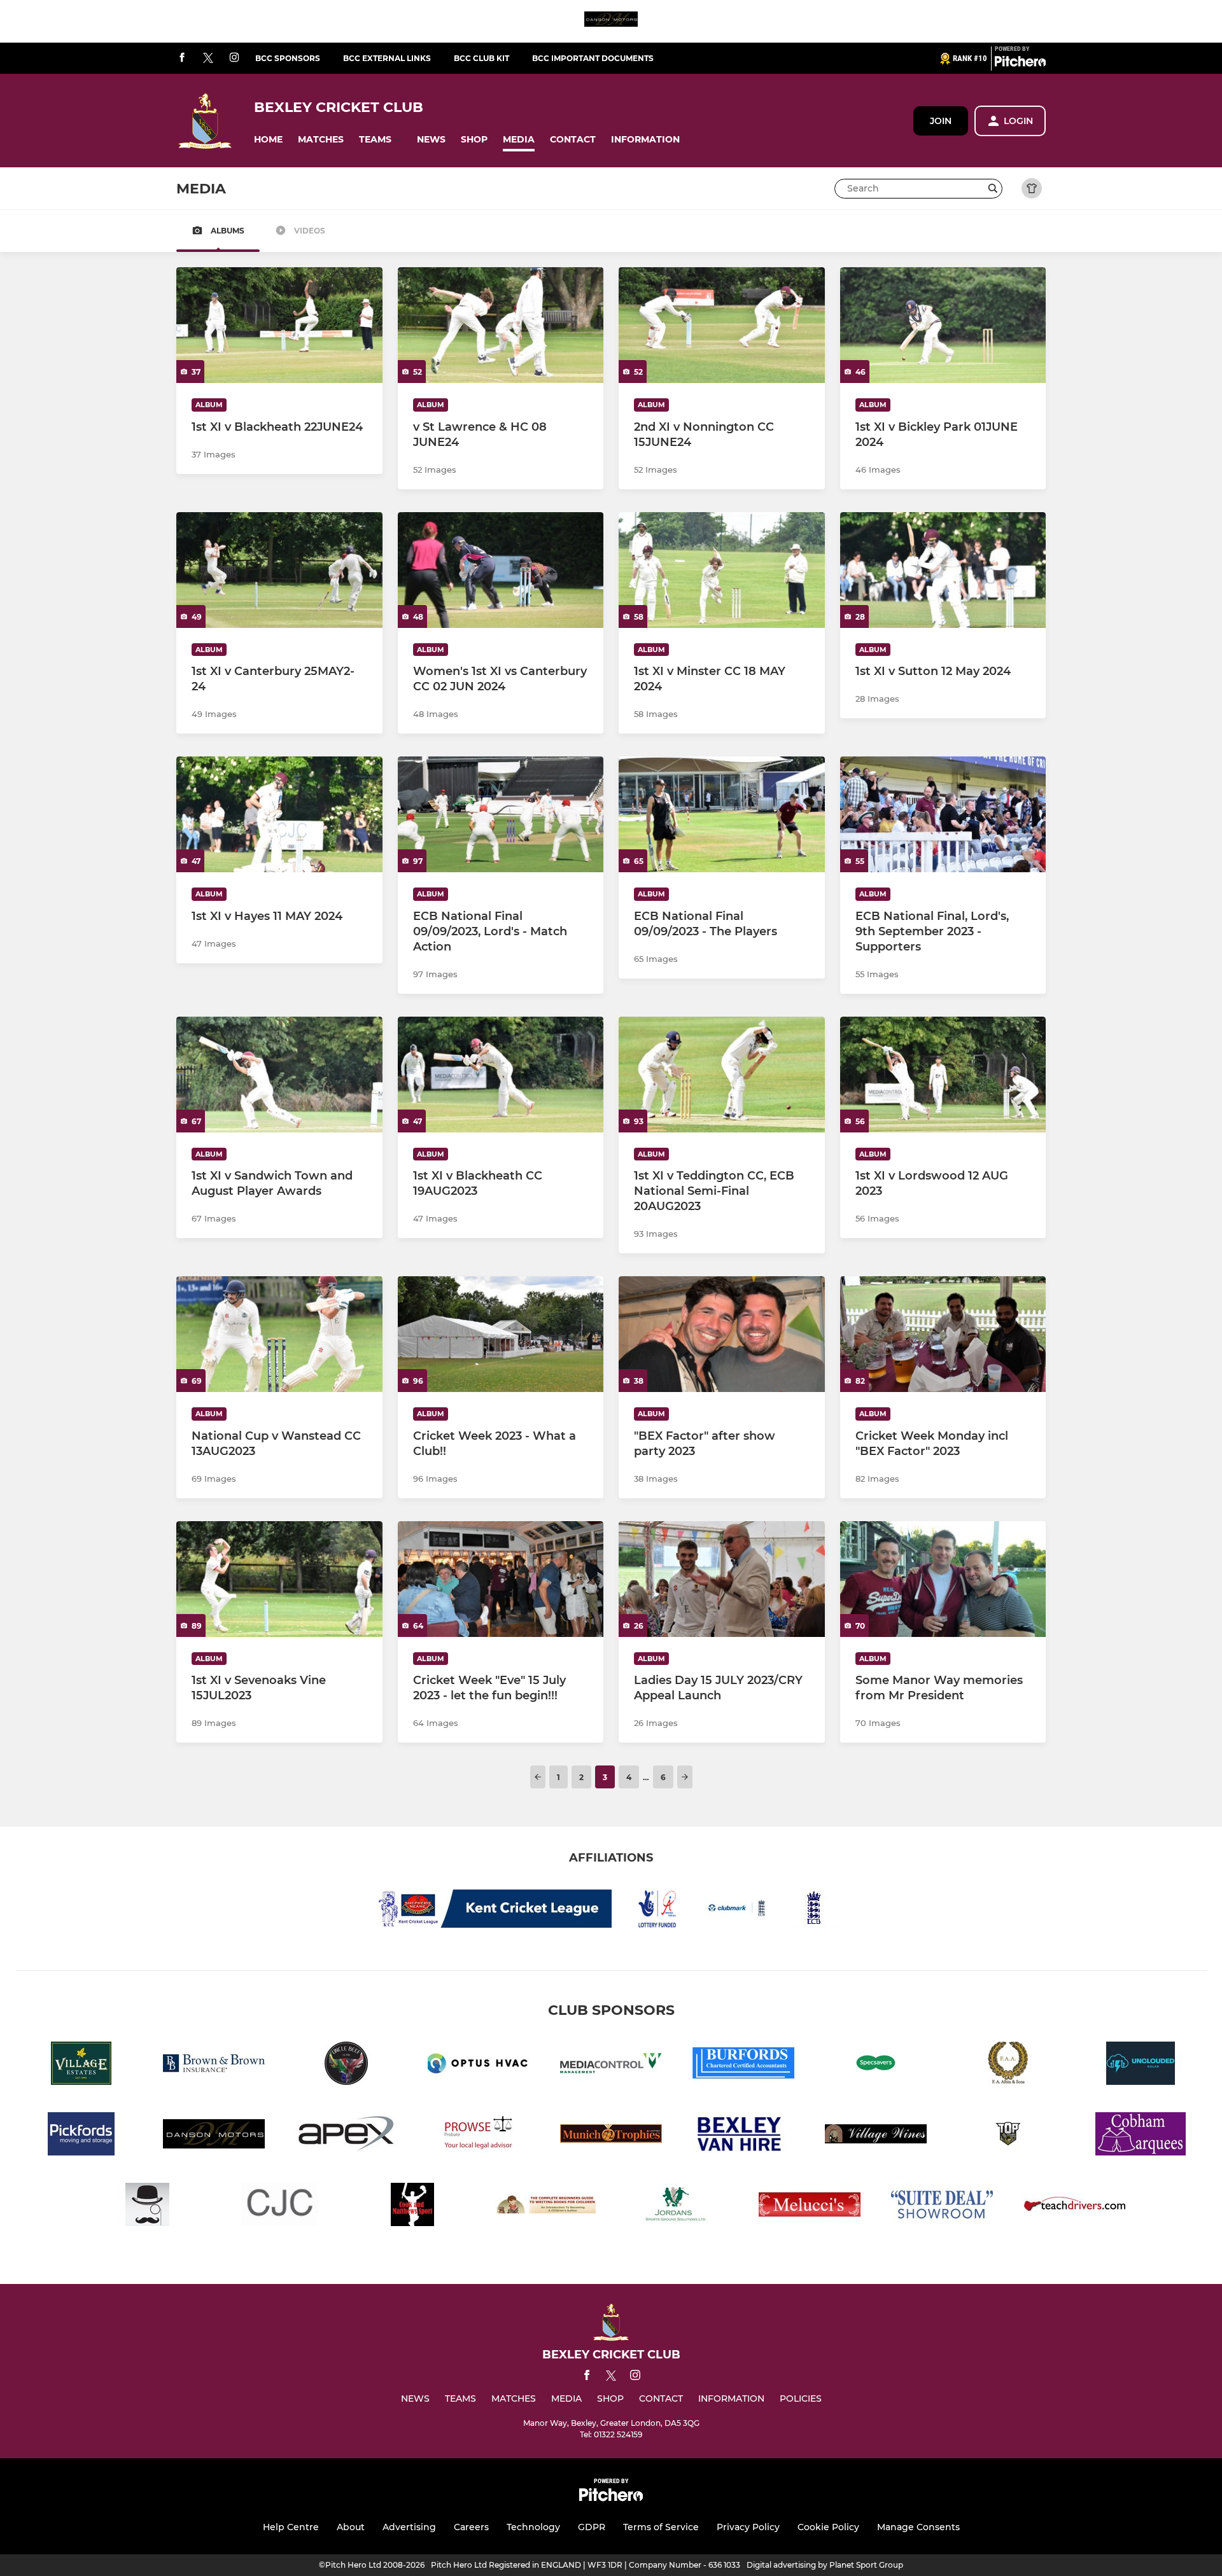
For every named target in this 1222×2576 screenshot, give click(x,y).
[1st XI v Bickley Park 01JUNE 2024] (943, 325)
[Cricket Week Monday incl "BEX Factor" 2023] (943, 1334)
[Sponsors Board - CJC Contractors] (280, 2207)
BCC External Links (387, 58)
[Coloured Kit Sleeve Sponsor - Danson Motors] (611, 21)
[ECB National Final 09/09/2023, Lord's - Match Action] (501, 814)
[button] (268, 140)
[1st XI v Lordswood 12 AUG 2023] (943, 1075)
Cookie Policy (828, 2527)
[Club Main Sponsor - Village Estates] (81, 2065)
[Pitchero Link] (1020, 64)
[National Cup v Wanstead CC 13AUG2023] (279, 1334)
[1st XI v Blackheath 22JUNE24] (279, 325)
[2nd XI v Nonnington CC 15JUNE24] (722, 325)
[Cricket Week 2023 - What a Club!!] (501, 1334)
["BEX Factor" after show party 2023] (722, 1334)
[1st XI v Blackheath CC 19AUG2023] (501, 1075)
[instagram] (234, 58)
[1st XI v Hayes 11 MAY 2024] (279, 814)
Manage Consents (918, 2527)
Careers (471, 2527)
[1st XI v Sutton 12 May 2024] (943, 570)
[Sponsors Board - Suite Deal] (942, 2207)
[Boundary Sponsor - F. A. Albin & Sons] (1008, 2065)
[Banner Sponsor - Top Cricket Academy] (1008, 2136)
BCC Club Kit (481, 58)
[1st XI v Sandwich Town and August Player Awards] (279, 1075)
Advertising (409, 2527)
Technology (533, 2527)
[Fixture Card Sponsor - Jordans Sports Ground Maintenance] (677, 2207)
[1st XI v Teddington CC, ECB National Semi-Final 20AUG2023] (722, 1075)
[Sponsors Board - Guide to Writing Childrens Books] (545, 2207)
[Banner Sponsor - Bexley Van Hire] (743, 2136)
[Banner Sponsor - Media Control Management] (611, 2065)
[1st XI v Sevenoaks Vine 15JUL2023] (279, 1579)
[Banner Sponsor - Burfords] (743, 2065)
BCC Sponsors (288, 58)
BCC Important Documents (593, 58)
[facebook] (182, 58)
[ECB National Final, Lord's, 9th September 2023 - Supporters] (943, 814)
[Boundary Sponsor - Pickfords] (81, 2136)
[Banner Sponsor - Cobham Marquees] (1141, 2136)
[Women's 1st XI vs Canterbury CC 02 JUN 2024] (501, 570)
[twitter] (208, 59)
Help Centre (291, 2527)
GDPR (592, 2527)
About (351, 2527)
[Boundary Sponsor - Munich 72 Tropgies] (611, 2136)
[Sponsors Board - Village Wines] (876, 2136)
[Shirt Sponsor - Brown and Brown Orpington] (214, 2065)
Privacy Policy (748, 2527)
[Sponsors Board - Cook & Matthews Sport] (412, 2207)
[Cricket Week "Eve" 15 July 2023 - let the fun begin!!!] (501, 1579)
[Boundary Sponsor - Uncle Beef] (346, 2065)
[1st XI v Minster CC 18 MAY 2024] (722, 570)
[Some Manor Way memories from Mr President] (943, 1579)
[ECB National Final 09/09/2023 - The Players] (722, 814)
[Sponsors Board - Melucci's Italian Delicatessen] (810, 2207)
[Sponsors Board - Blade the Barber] (148, 2207)
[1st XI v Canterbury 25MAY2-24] (279, 570)
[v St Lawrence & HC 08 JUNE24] (501, 325)
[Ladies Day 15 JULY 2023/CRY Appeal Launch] (722, 1579)
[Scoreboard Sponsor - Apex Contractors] (346, 2136)
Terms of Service (661, 2527)
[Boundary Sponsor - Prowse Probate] (479, 2136)
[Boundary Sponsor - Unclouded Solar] (1141, 2065)
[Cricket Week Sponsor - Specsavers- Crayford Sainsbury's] (876, 2065)
